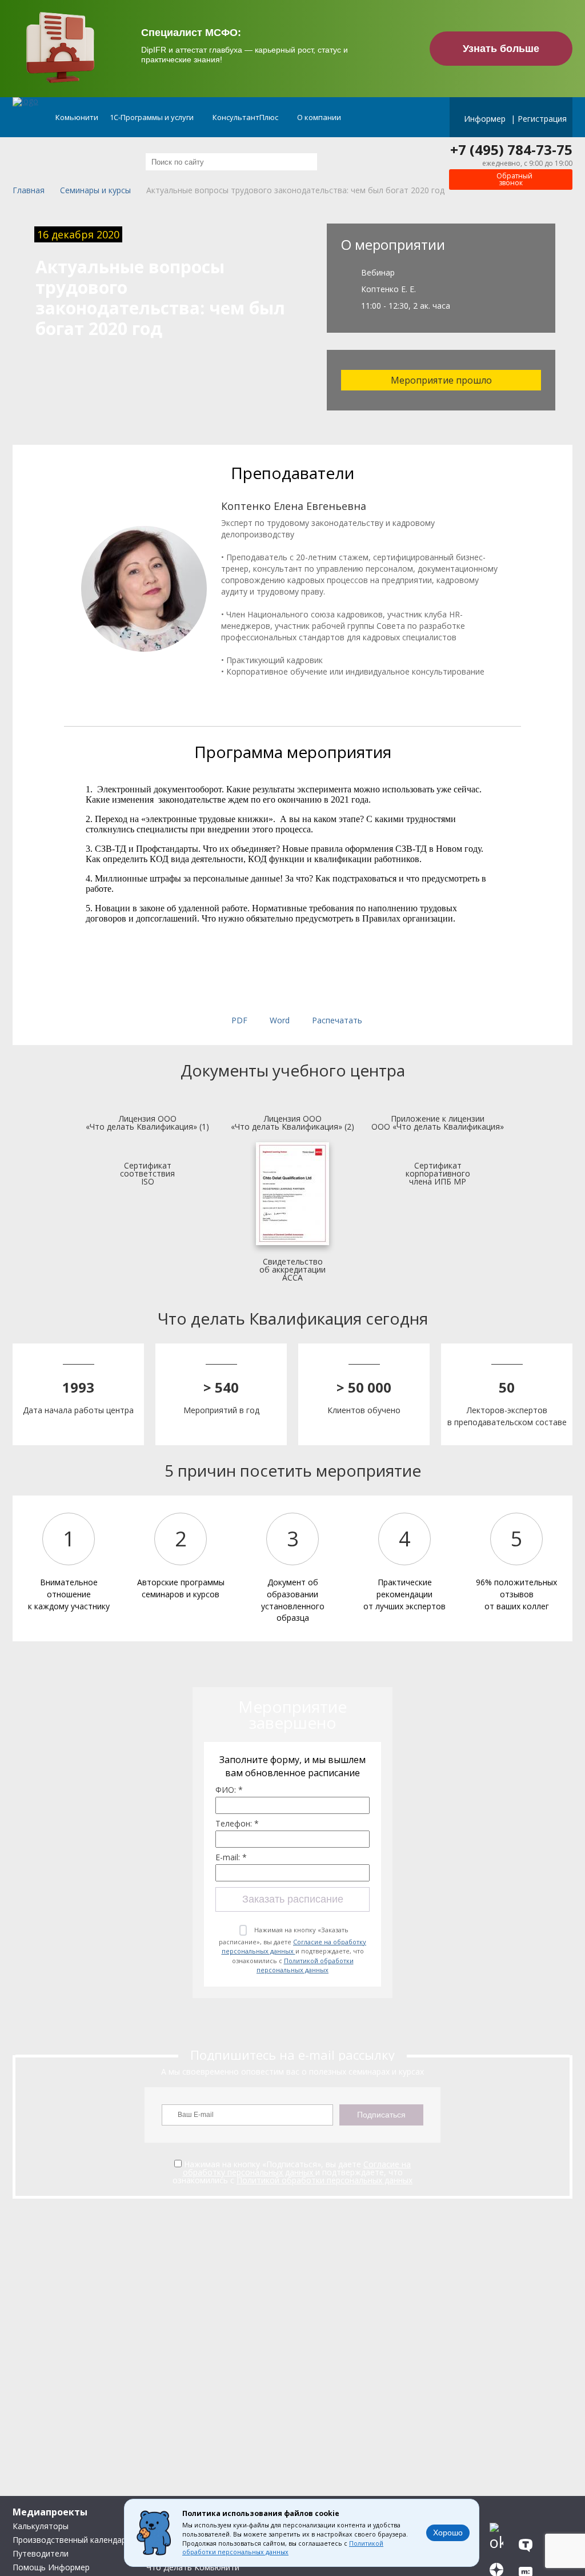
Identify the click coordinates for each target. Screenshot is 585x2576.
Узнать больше (501, 49)
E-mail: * (231, 1857)
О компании (320, 117)
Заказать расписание (293, 1899)
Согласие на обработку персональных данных (294, 1947)
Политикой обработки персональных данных (305, 1965)
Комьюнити (77, 117)
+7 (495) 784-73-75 (511, 150)
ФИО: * (229, 1790)
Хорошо (448, 2533)
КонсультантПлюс (246, 117)
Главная (29, 191)
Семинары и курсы (95, 191)
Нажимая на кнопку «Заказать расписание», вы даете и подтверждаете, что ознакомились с (292, 1950)
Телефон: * (237, 1824)
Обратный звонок (514, 179)
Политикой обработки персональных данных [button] (283, 2548)
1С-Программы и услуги (153, 117)
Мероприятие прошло (441, 380)
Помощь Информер (51, 2567)
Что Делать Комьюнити (193, 2567)
